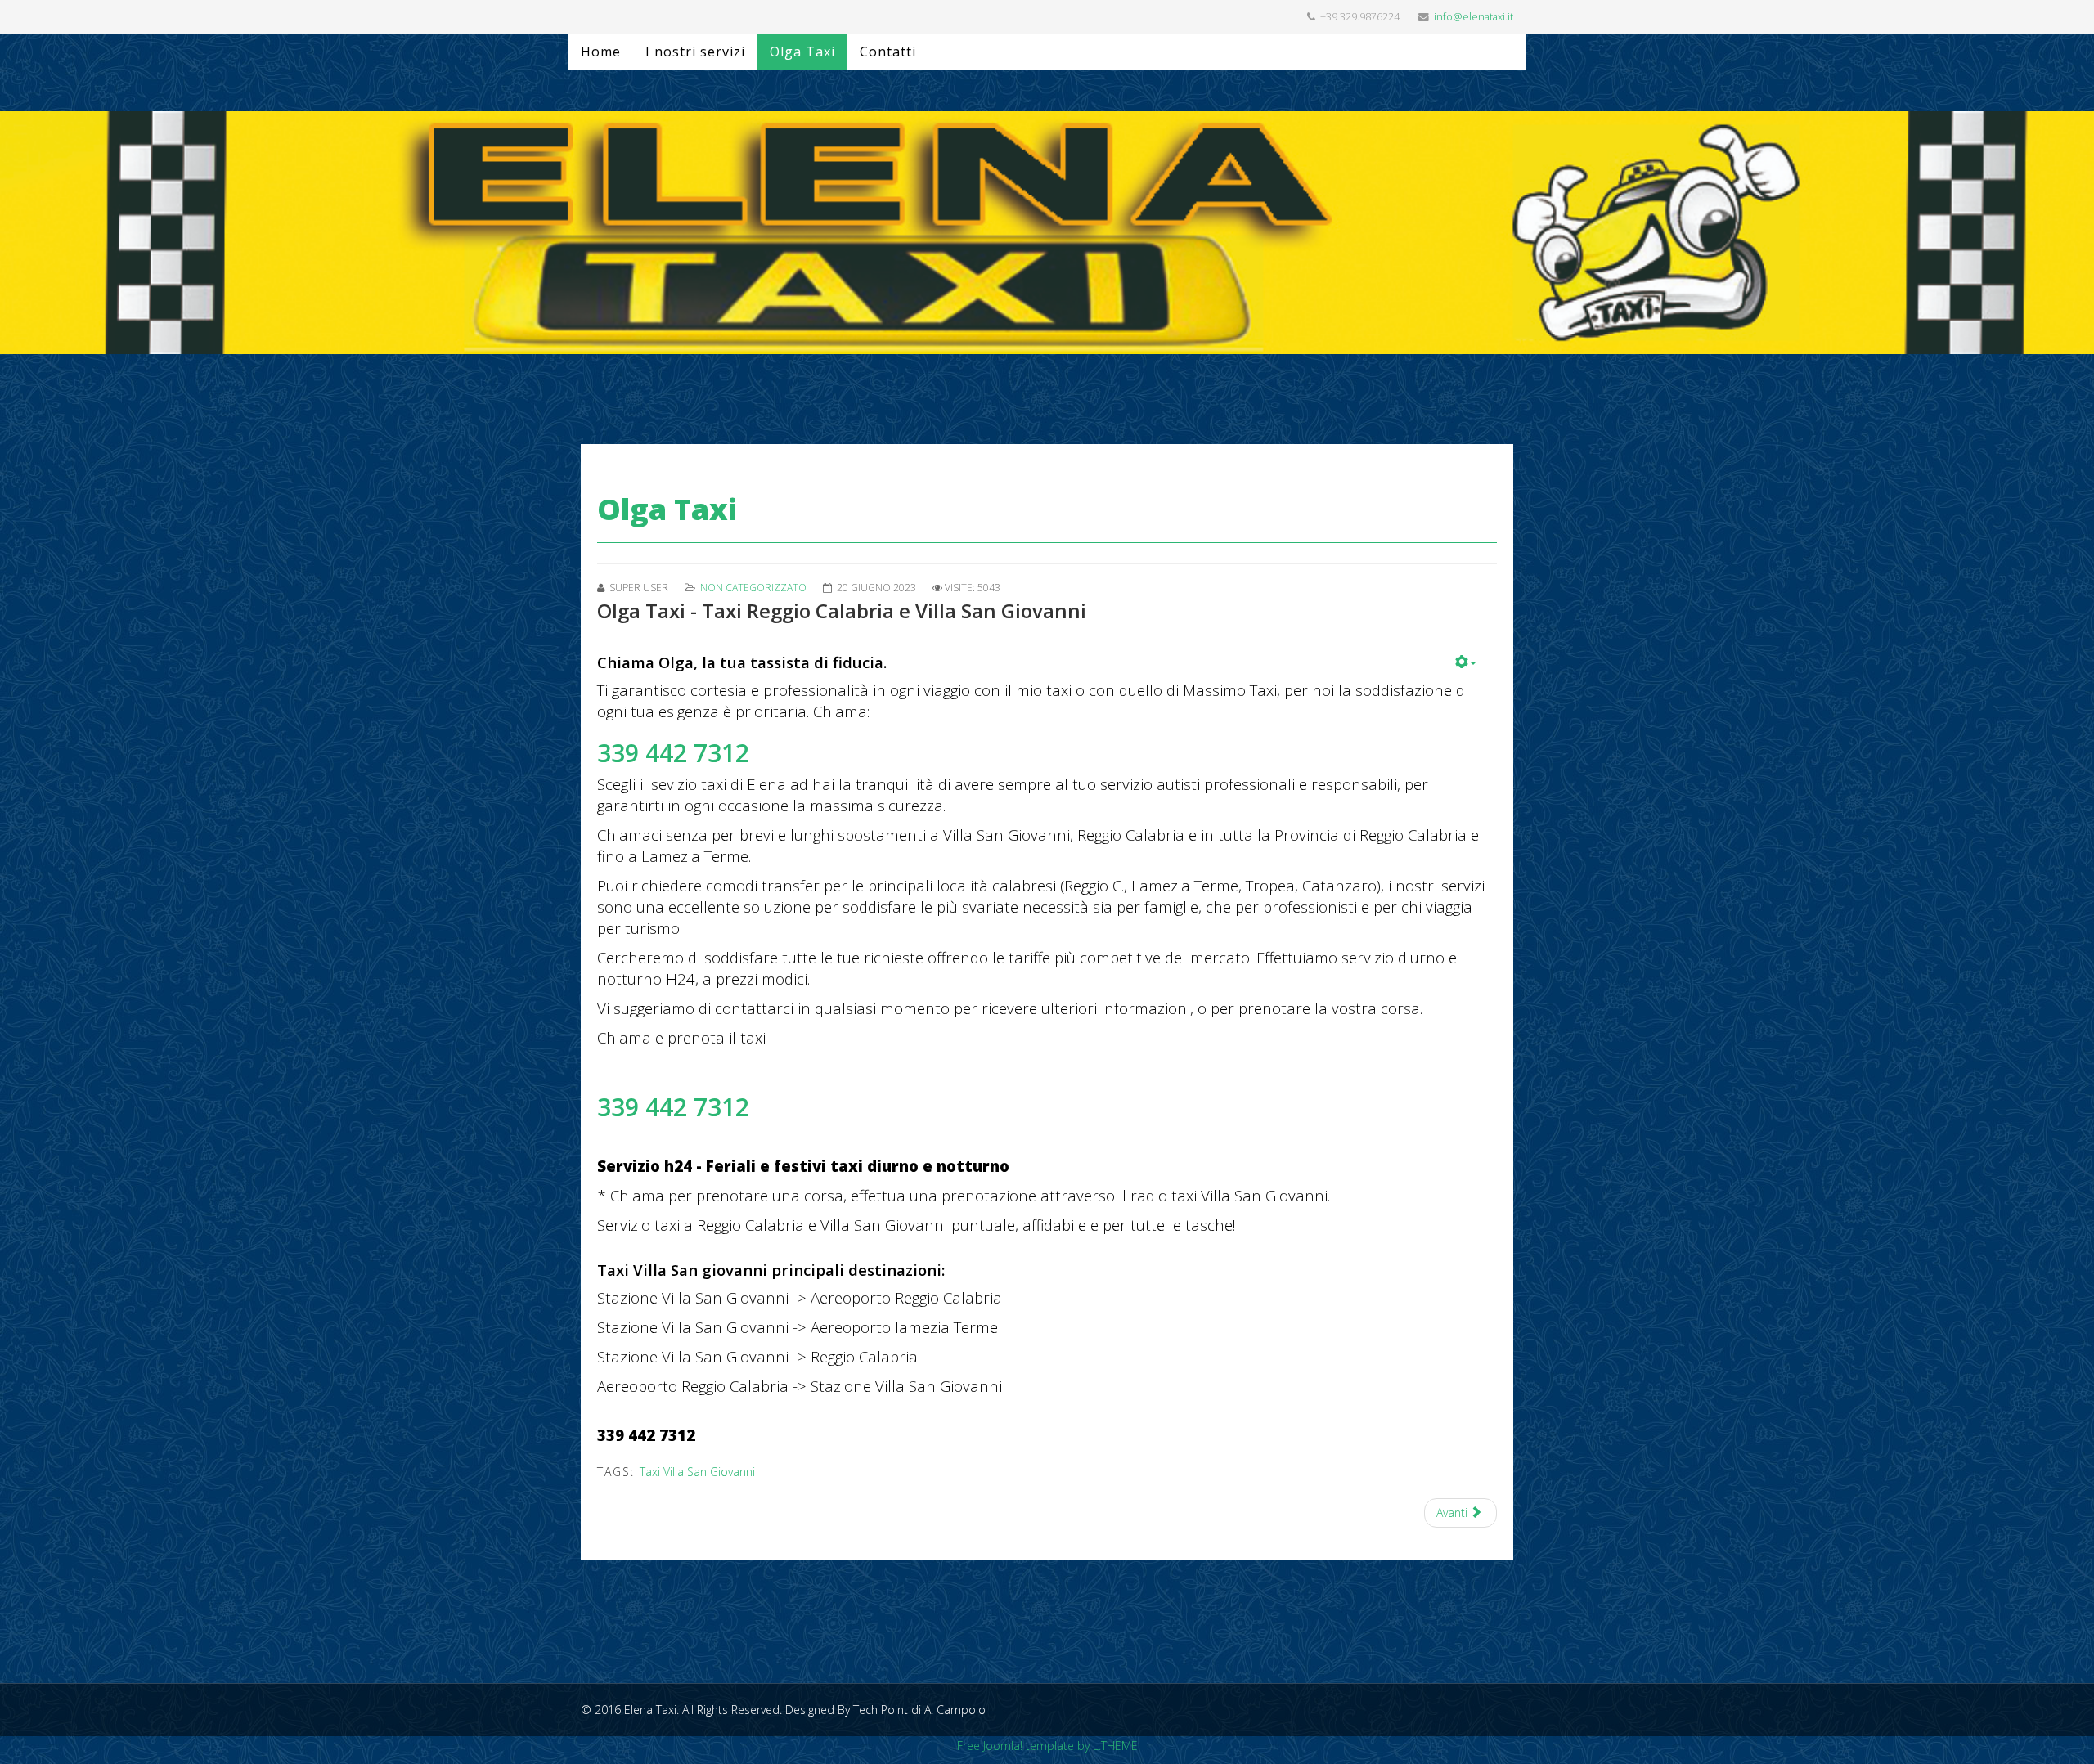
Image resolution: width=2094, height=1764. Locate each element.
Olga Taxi (802, 52)
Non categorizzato (753, 588)
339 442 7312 (673, 753)
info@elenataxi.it (1474, 17)
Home (601, 52)
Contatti (888, 52)
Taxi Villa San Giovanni (697, 1472)
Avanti (1454, 1513)
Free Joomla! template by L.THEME (1047, 1746)
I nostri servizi (695, 52)
